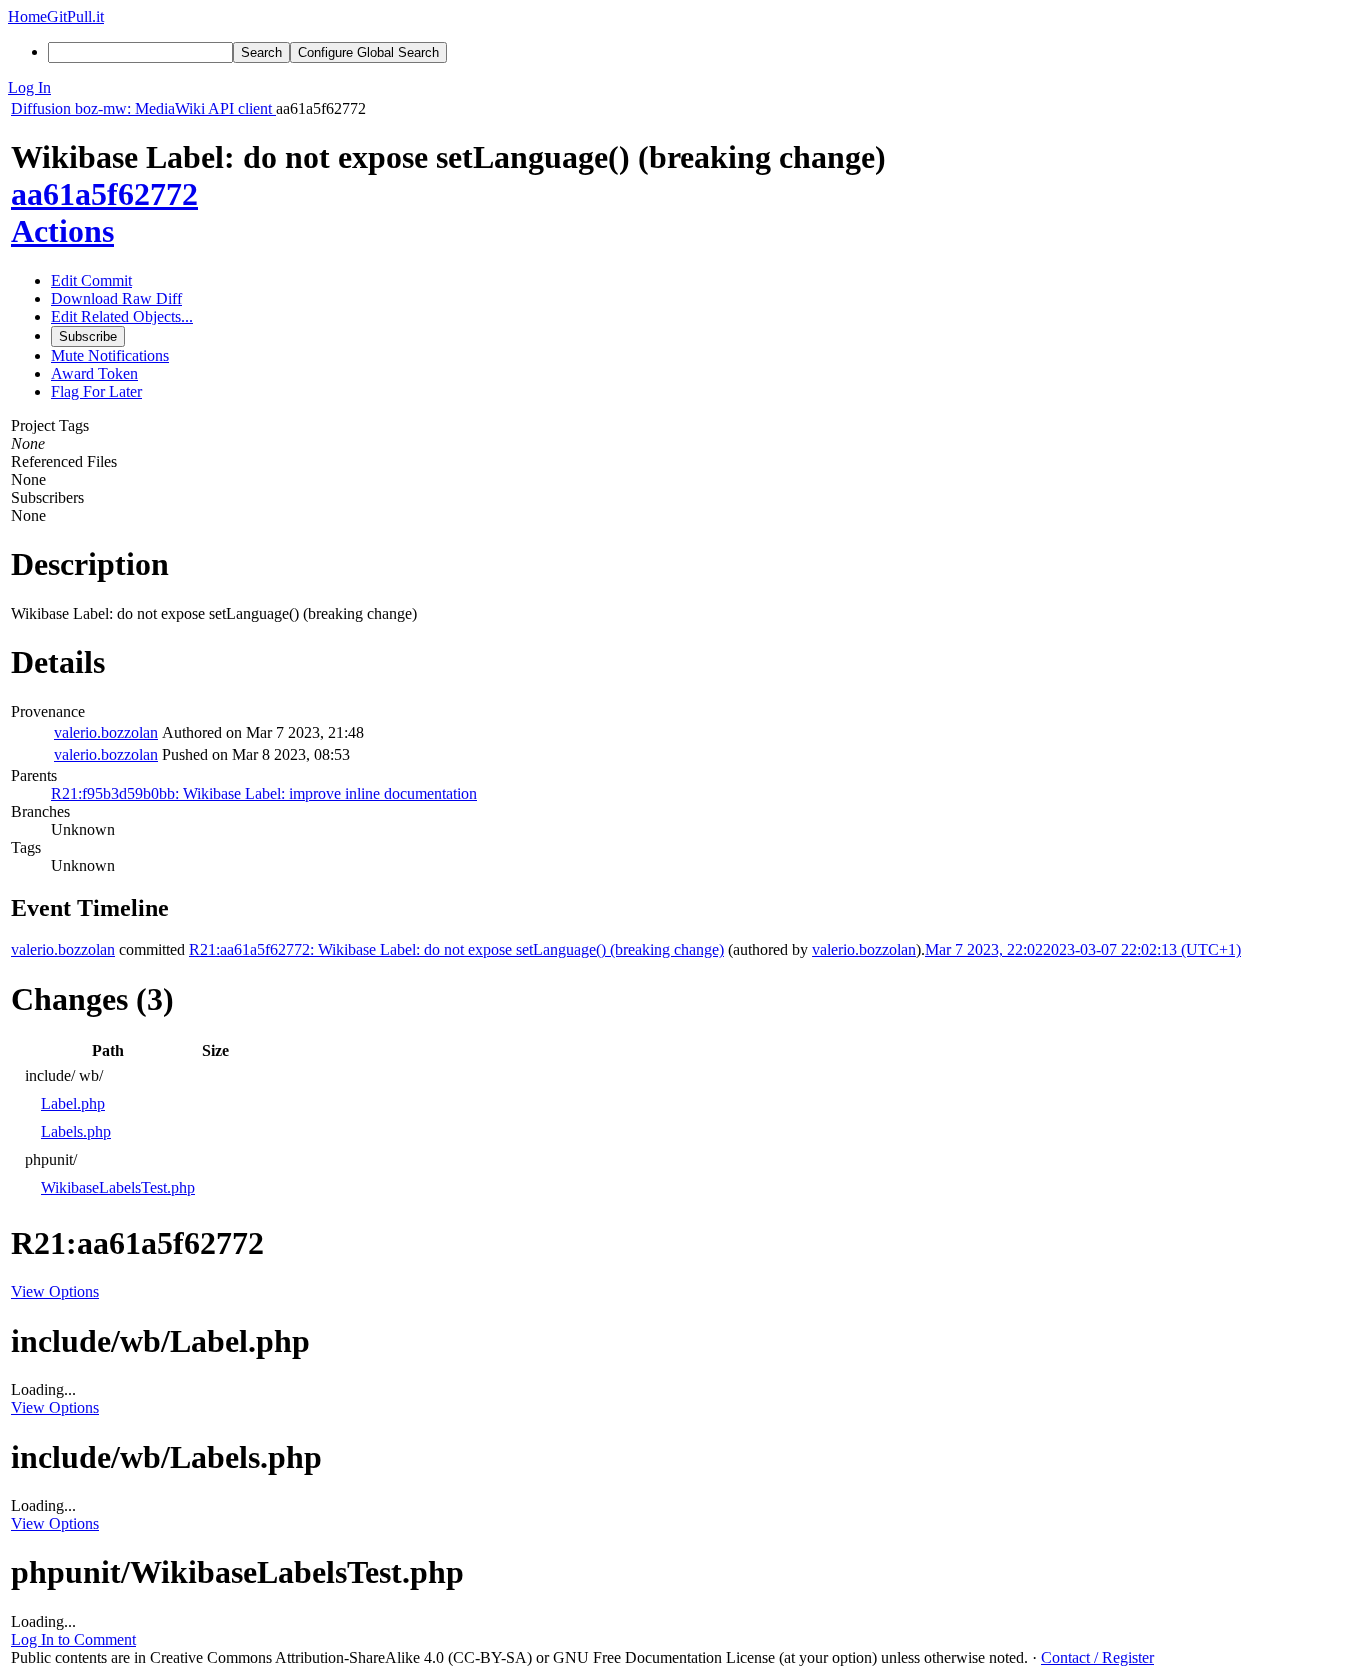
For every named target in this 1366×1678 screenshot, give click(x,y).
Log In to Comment (73, 1639)
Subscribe (88, 336)
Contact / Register (1097, 1657)
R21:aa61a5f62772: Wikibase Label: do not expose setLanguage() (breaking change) (456, 949)
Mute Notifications (110, 355)
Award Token (94, 373)
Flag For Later (96, 391)
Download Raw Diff (116, 298)
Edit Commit (91, 280)
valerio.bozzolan (106, 732)
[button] (683, 88)
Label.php (73, 1103)
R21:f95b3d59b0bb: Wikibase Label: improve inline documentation (264, 793)
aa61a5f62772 (104, 194)
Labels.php (76, 1131)
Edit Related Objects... (122, 316)
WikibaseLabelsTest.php (118, 1187)
